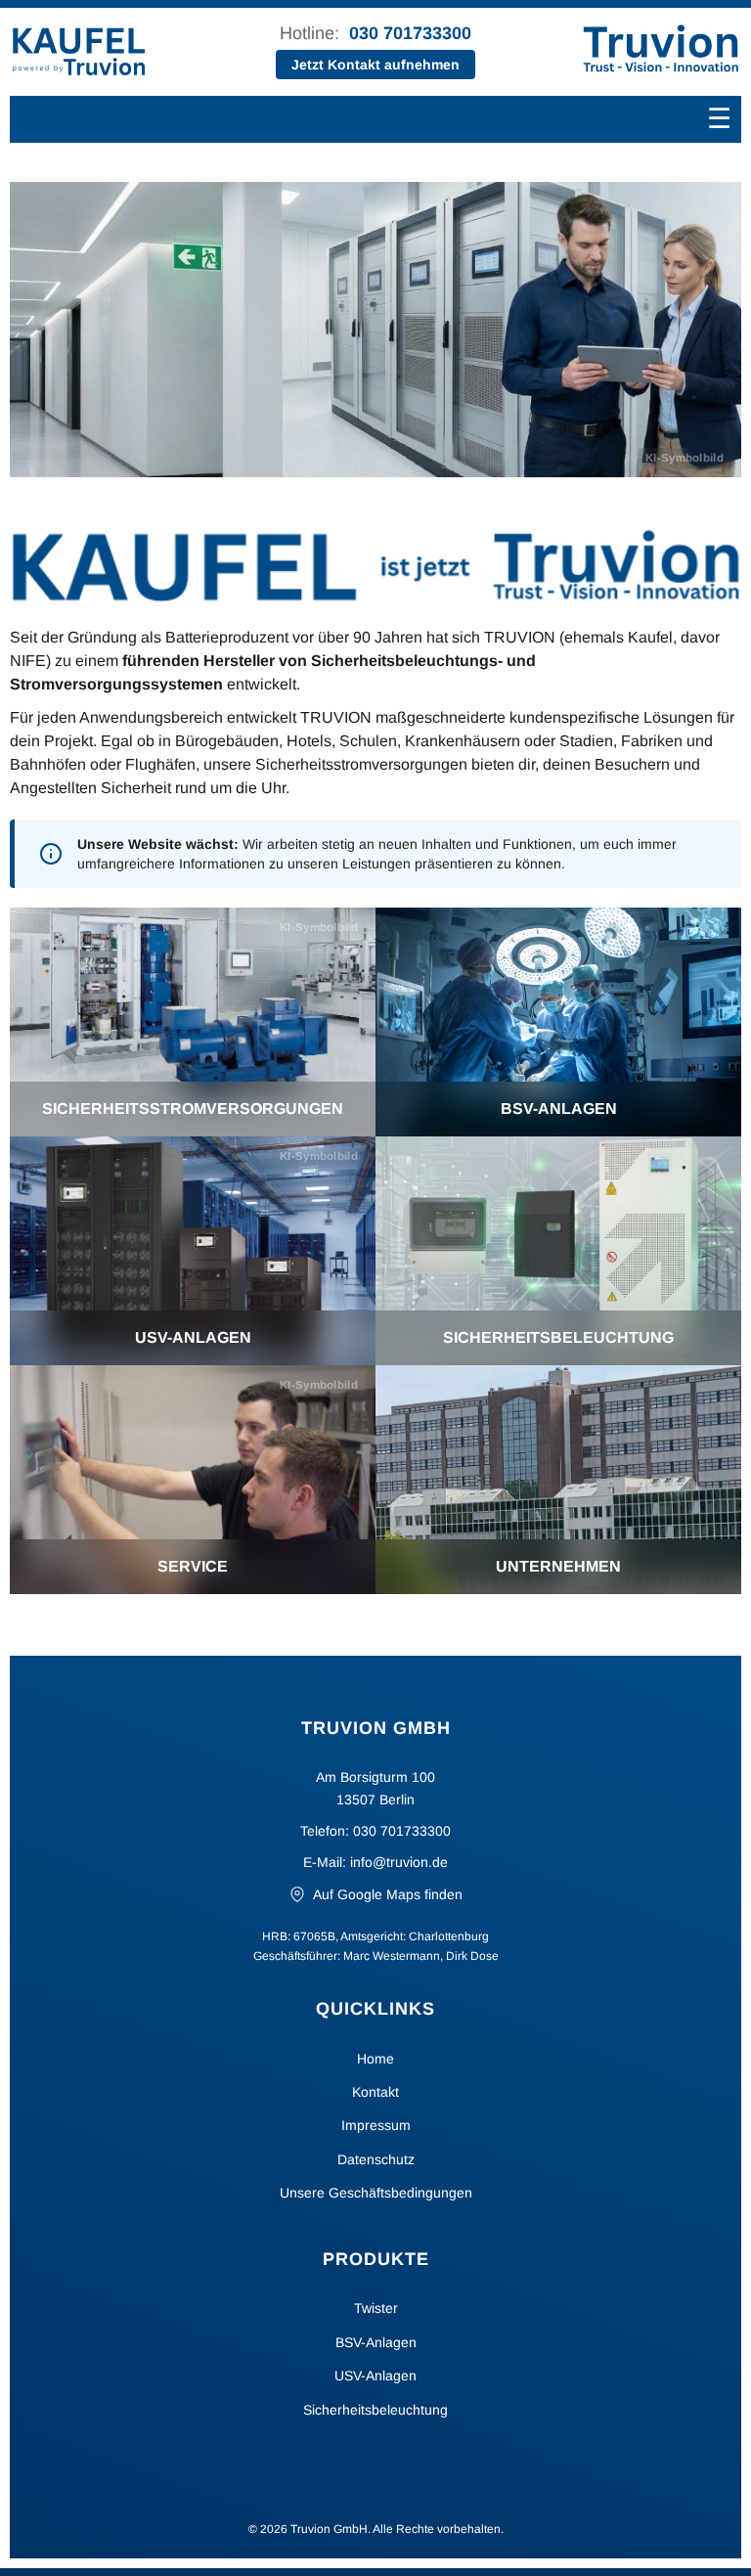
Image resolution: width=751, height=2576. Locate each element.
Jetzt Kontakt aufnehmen (375, 65)
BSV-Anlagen (376, 2342)
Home (375, 2059)
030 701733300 (410, 33)
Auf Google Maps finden (388, 1894)
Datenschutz (376, 2159)
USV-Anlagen (375, 2376)
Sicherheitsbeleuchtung (375, 2410)
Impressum (376, 2125)
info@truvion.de (399, 1862)
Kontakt (375, 2092)
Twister (376, 2308)
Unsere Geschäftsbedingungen (376, 2193)
